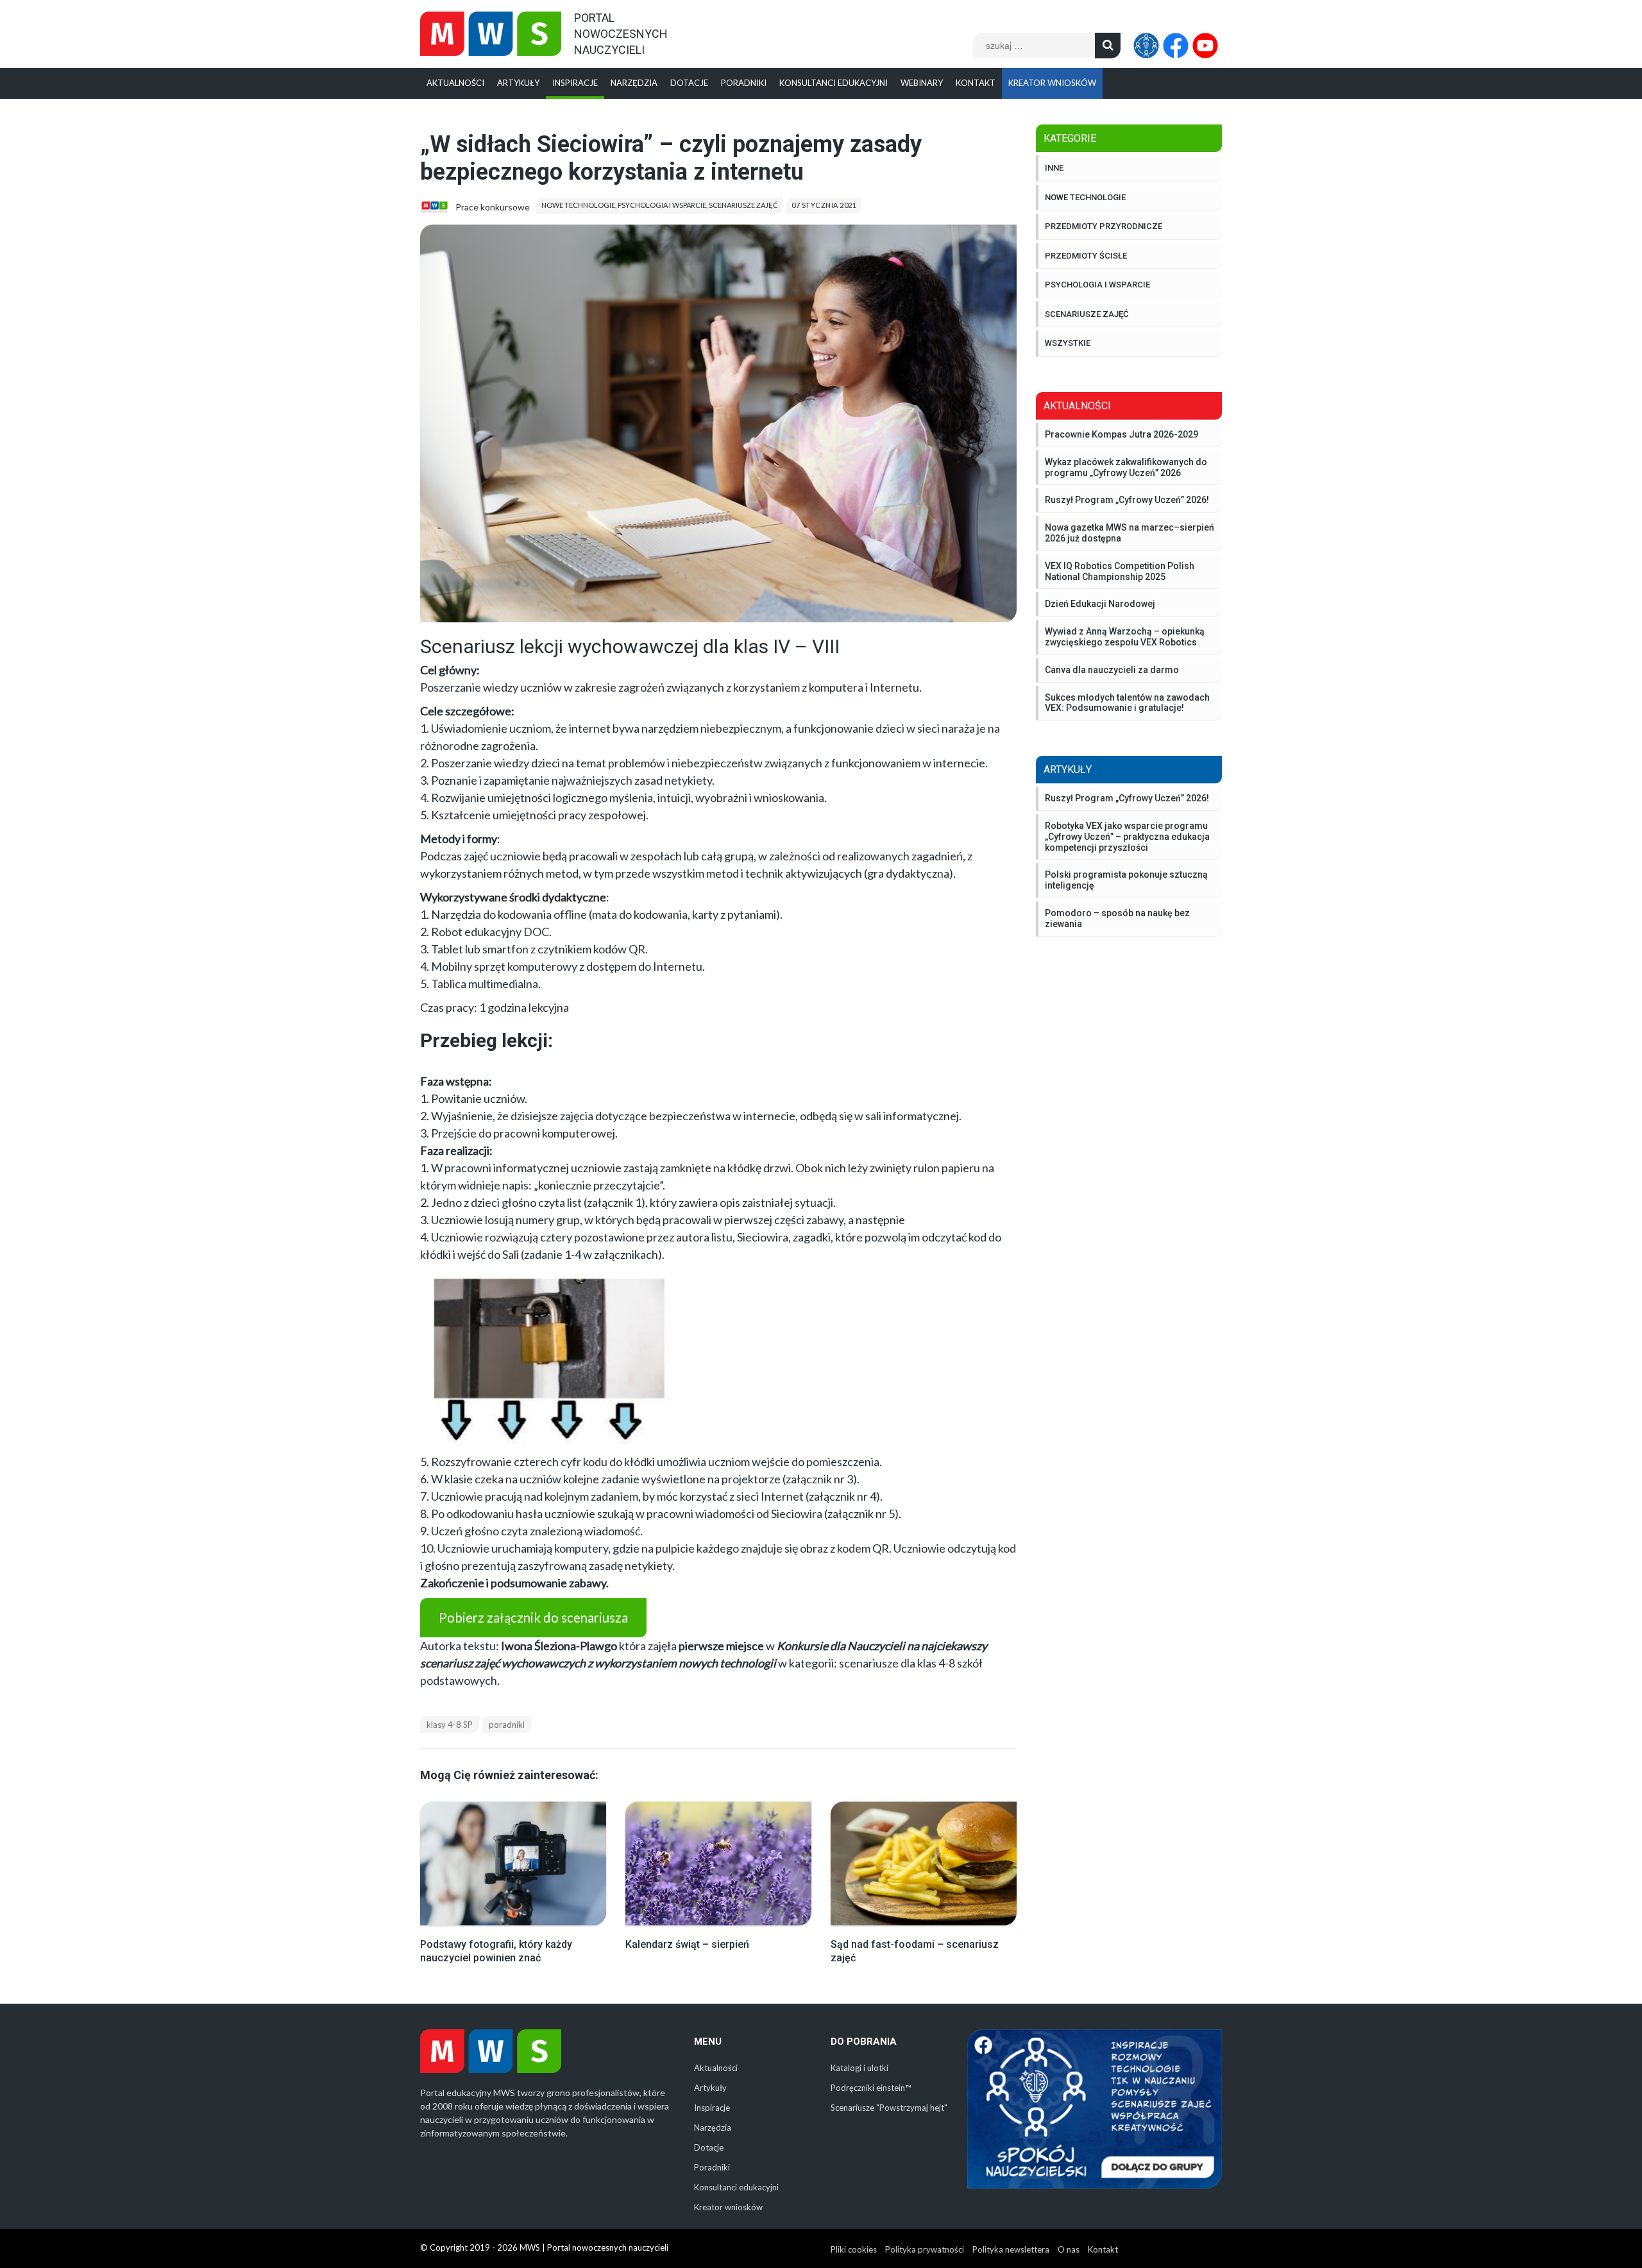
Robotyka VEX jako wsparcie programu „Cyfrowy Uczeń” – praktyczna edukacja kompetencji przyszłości (1127, 837)
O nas (1069, 2249)
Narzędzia (634, 83)
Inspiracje (575, 83)
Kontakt (976, 83)
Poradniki (744, 83)
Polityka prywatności (925, 2249)
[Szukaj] (1108, 46)
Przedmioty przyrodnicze (1104, 226)
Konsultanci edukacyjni (834, 83)
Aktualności (455, 83)
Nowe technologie (578, 205)
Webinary (922, 83)
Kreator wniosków (1052, 83)
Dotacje (689, 83)
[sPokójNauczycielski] (1148, 46)
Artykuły (518, 83)
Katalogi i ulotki (859, 2068)
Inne (1054, 168)
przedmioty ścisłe (1086, 256)
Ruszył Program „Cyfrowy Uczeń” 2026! (1127, 798)
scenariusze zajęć (743, 205)
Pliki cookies (854, 2249)
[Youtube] (1207, 46)
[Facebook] (1178, 46)
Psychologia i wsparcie (662, 205)
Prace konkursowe (493, 207)
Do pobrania (864, 2042)
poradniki (507, 1725)
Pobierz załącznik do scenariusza (533, 1617)
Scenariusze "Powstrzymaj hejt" (889, 2108)
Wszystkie (1068, 343)
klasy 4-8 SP (450, 1725)
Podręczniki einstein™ (871, 2088)
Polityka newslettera (1011, 2249)
